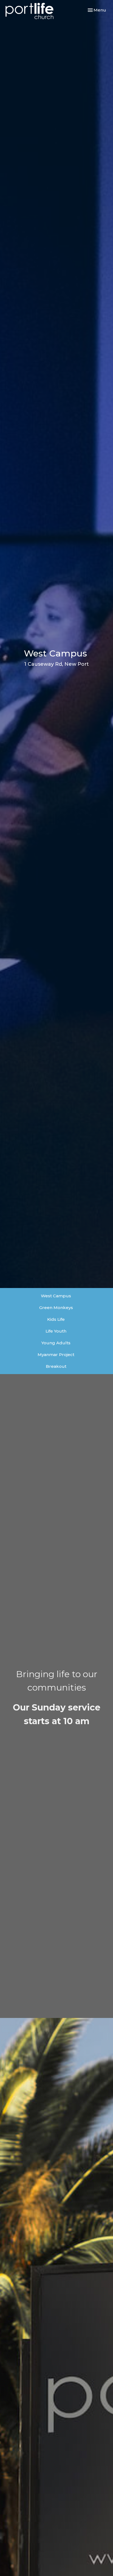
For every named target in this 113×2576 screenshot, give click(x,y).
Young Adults (56, 1343)
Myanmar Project (56, 1355)
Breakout (56, 1366)
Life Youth (56, 1331)
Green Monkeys (56, 1308)
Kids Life (56, 1319)
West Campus (56, 1296)
